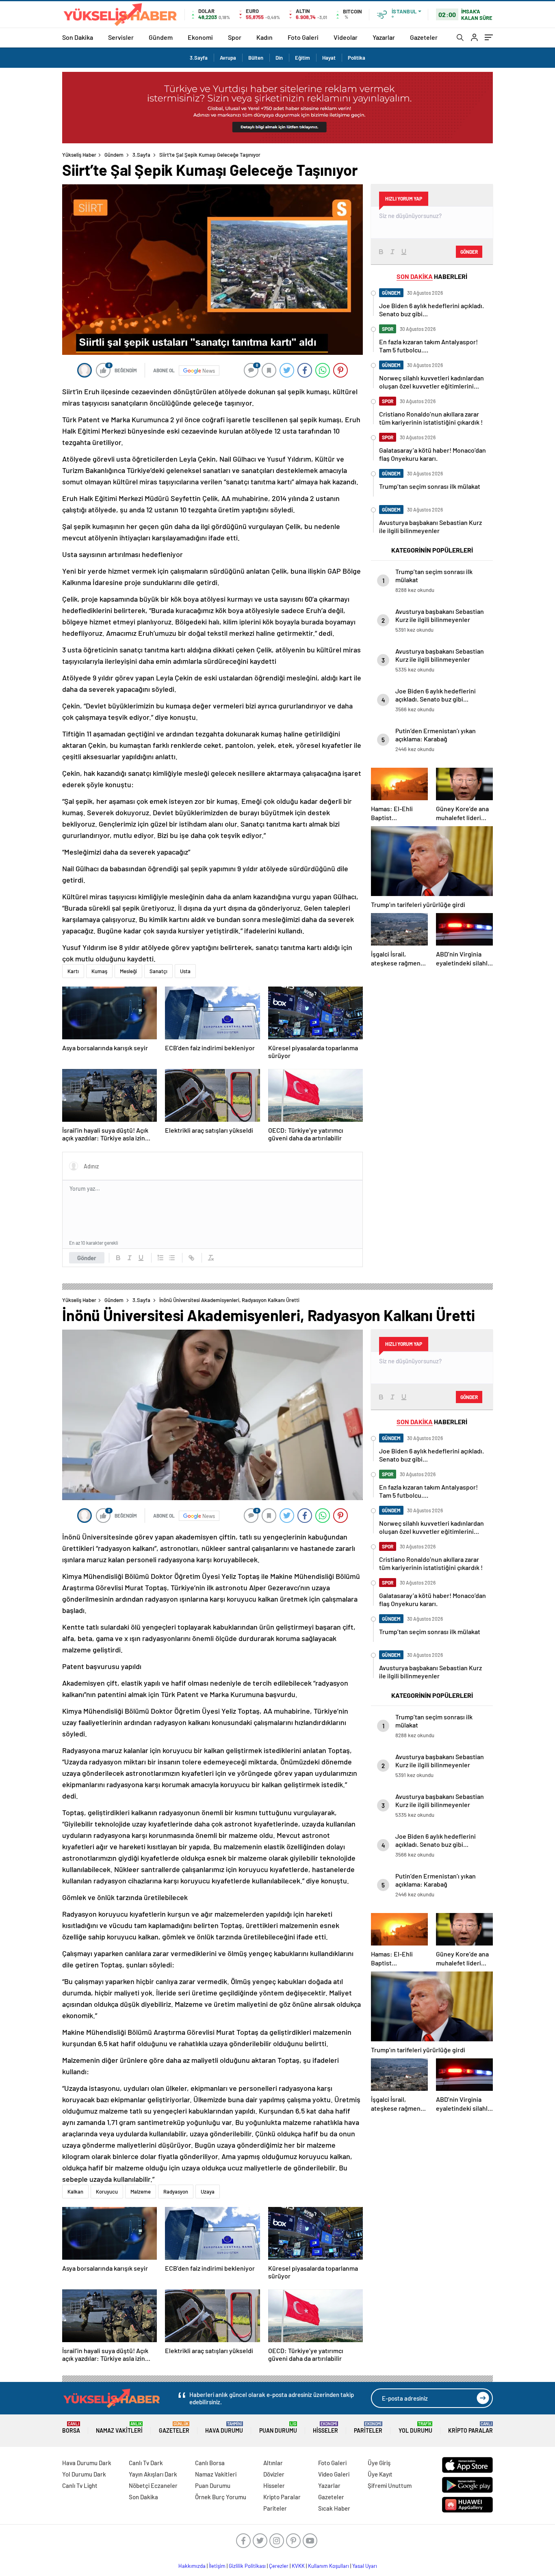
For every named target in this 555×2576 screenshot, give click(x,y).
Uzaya (208, 2192)
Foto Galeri (303, 37)
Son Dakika (78, 37)
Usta (185, 971)
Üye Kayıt (380, 2474)
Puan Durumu (278, 2428)
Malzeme (141, 2192)
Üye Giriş (379, 2463)
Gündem (161, 37)
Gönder (87, 1258)
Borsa (71, 2428)
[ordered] (160, 1258)
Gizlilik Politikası (247, 2566)
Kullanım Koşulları (328, 2566)
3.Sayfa (199, 58)
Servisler (121, 37)
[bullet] (172, 1258)
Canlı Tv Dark (146, 2463)
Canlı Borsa (210, 2463)
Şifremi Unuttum (390, 2485)
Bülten (256, 58)
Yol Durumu (415, 2428)
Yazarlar (384, 37)
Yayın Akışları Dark (153, 2474)
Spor (235, 37)
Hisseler (325, 2428)
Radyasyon (176, 2192)
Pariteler (368, 2428)
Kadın (264, 37)
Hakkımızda (192, 2566)
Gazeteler (424, 37)
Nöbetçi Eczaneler (153, 2485)
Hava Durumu (224, 2428)
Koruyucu (107, 2192)
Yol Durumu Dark (84, 2474)
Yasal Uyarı (365, 2566)
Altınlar (273, 2463)
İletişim (217, 2566)
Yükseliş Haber (79, 155)
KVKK (298, 2566)
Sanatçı (158, 971)
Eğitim (302, 58)
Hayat (329, 58)
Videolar (346, 37)
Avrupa (228, 58)
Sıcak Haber (334, 2508)
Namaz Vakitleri (119, 2428)
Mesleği (128, 971)
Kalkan (75, 2192)
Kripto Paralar (470, 2428)
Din (279, 58)
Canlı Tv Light (80, 2485)
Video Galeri (334, 2474)
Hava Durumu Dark (87, 2463)
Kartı (73, 971)
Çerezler (279, 2566)
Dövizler (274, 2474)
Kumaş (99, 971)
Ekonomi (200, 37)
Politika (357, 58)
